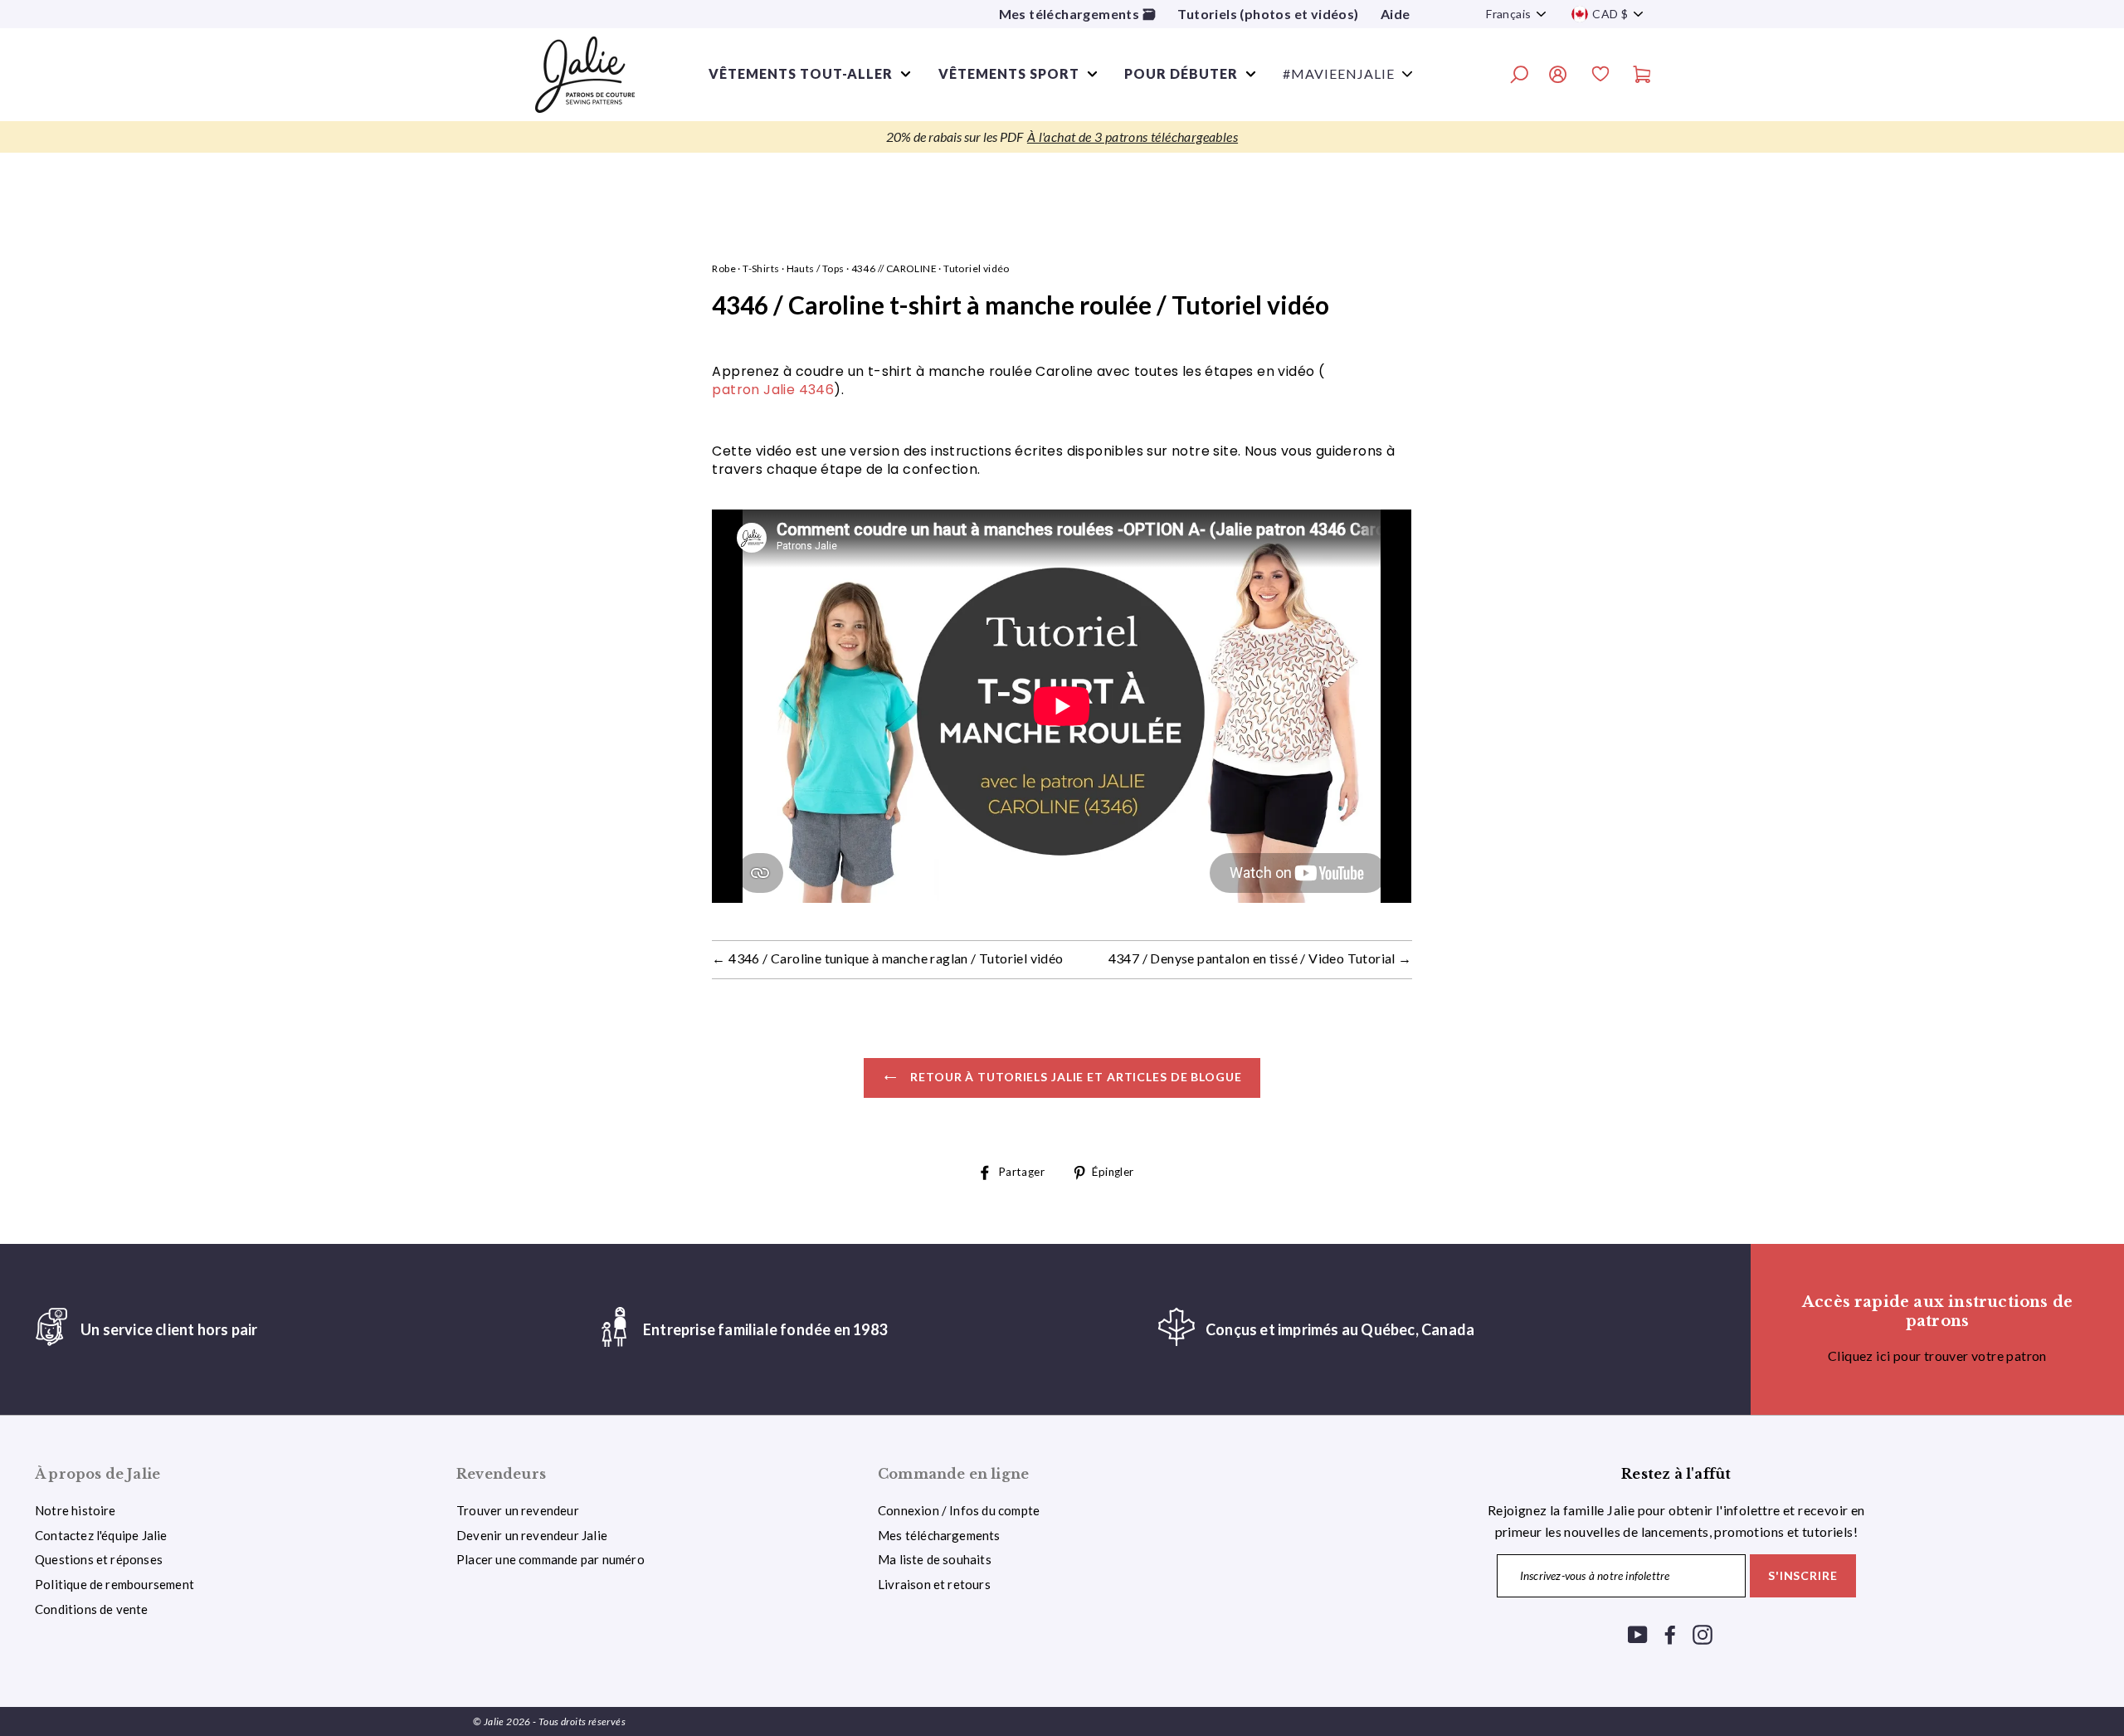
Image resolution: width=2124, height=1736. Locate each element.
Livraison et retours (934, 1584)
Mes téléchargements (939, 1535)
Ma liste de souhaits (935, 1559)
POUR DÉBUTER (1181, 73)
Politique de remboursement (114, 1584)
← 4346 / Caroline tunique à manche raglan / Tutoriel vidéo (887, 958)
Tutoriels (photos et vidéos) (1268, 14)
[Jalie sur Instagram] (1703, 1634)
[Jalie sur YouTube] (1638, 1634)
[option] (1062, 137)
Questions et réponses (99, 1559)
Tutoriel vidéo (977, 268)
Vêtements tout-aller (801, 73)
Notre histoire (76, 1510)
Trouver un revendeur (518, 1510)
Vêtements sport (1009, 73)
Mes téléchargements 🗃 (1077, 14)
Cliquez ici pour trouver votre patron (1937, 1356)
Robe (724, 268)
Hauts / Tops (816, 268)
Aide (1396, 14)
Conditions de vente (92, 1609)
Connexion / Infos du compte (959, 1510)
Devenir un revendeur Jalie (532, 1535)
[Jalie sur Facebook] (1670, 1634)
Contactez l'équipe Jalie (101, 1535)
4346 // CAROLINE (894, 268)
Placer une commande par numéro (550, 1559)
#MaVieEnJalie (1339, 73)
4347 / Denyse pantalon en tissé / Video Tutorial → (1260, 958)
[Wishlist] (1600, 76)
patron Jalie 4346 (773, 390)
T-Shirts (761, 268)
